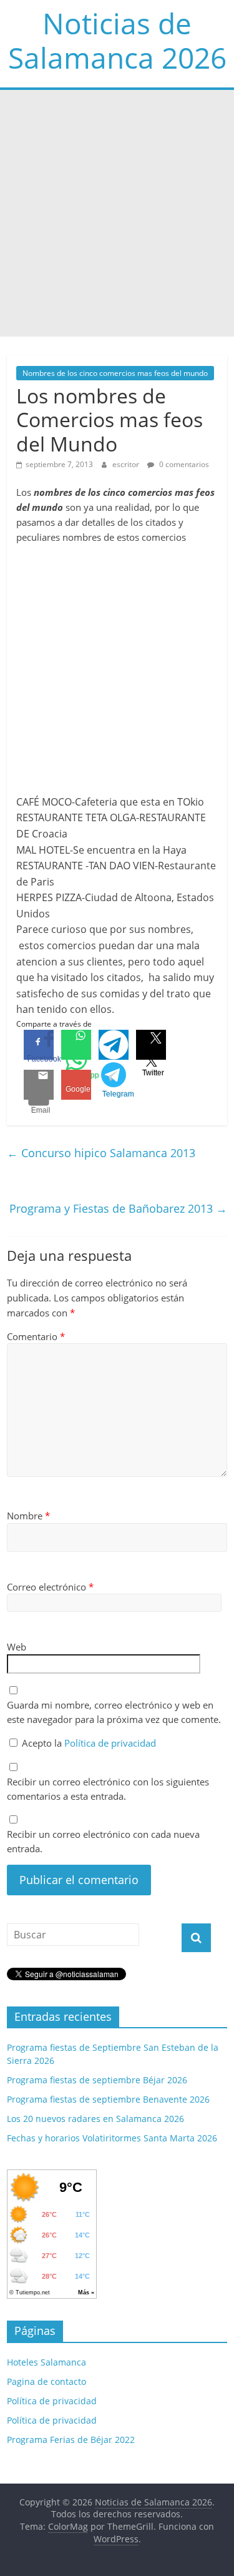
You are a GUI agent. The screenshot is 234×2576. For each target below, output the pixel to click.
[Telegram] (114, 1045)
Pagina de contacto (46, 2381)
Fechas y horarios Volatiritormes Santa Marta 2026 (112, 2138)
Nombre (28, 1516)
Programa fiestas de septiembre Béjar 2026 (97, 2080)
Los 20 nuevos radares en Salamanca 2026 (95, 2119)
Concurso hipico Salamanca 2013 (101, 1153)
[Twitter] (151, 1045)
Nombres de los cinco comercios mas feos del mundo (115, 373)
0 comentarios (183, 464)
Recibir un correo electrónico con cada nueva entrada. (103, 1841)
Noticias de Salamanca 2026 (117, 40)
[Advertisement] (117, 213)
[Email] (39, 1085)
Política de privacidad (110, 1743)
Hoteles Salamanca (46, 2362)
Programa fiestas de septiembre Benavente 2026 (108, 2099)
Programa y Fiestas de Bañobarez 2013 (118, 1208)
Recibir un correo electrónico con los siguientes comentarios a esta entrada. (108, 1789)
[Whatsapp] (76, 1045)
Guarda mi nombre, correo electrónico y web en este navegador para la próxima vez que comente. (114, 1712)
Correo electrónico (50, 1587)
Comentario (36, 1336)
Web (17, 1647)
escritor (127, 464)
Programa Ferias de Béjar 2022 (71, 2440)
